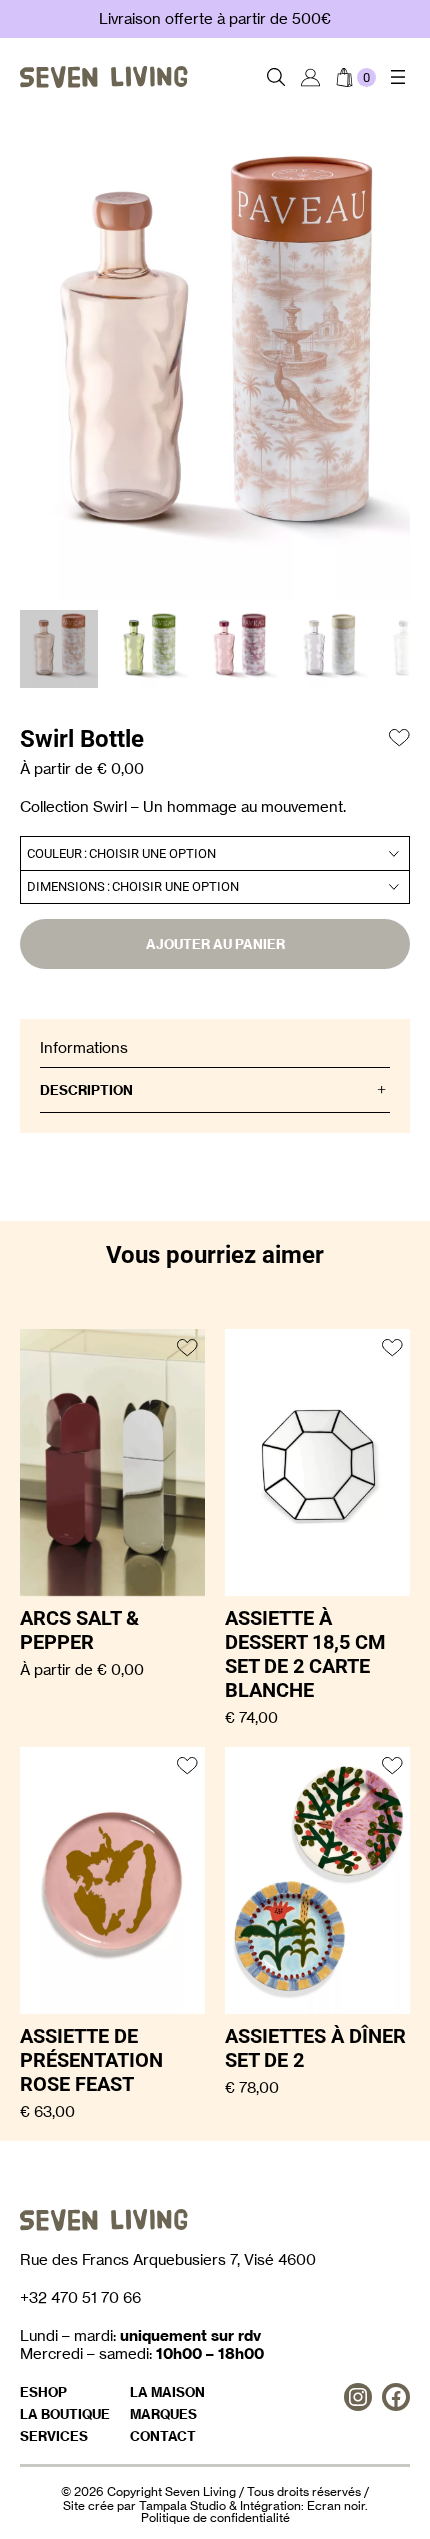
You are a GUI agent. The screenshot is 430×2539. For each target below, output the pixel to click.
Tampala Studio (182, 2505)
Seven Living (200, 2491)
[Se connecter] (310, 77)
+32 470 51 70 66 (80, 2297)
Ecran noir (336, 2505)
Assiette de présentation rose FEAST (91, 2060)
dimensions (66, 886)
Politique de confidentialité (215, 2517)
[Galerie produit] (215, 366)
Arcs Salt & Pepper (79, 1630)
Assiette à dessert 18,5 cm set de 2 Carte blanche (305, 1654)
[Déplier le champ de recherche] (276, 77)
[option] (149, 649)
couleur (54, 853)
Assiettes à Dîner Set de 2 (315, 2048)
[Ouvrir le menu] (398, 77)
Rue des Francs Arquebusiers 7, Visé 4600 (168, 2259)
